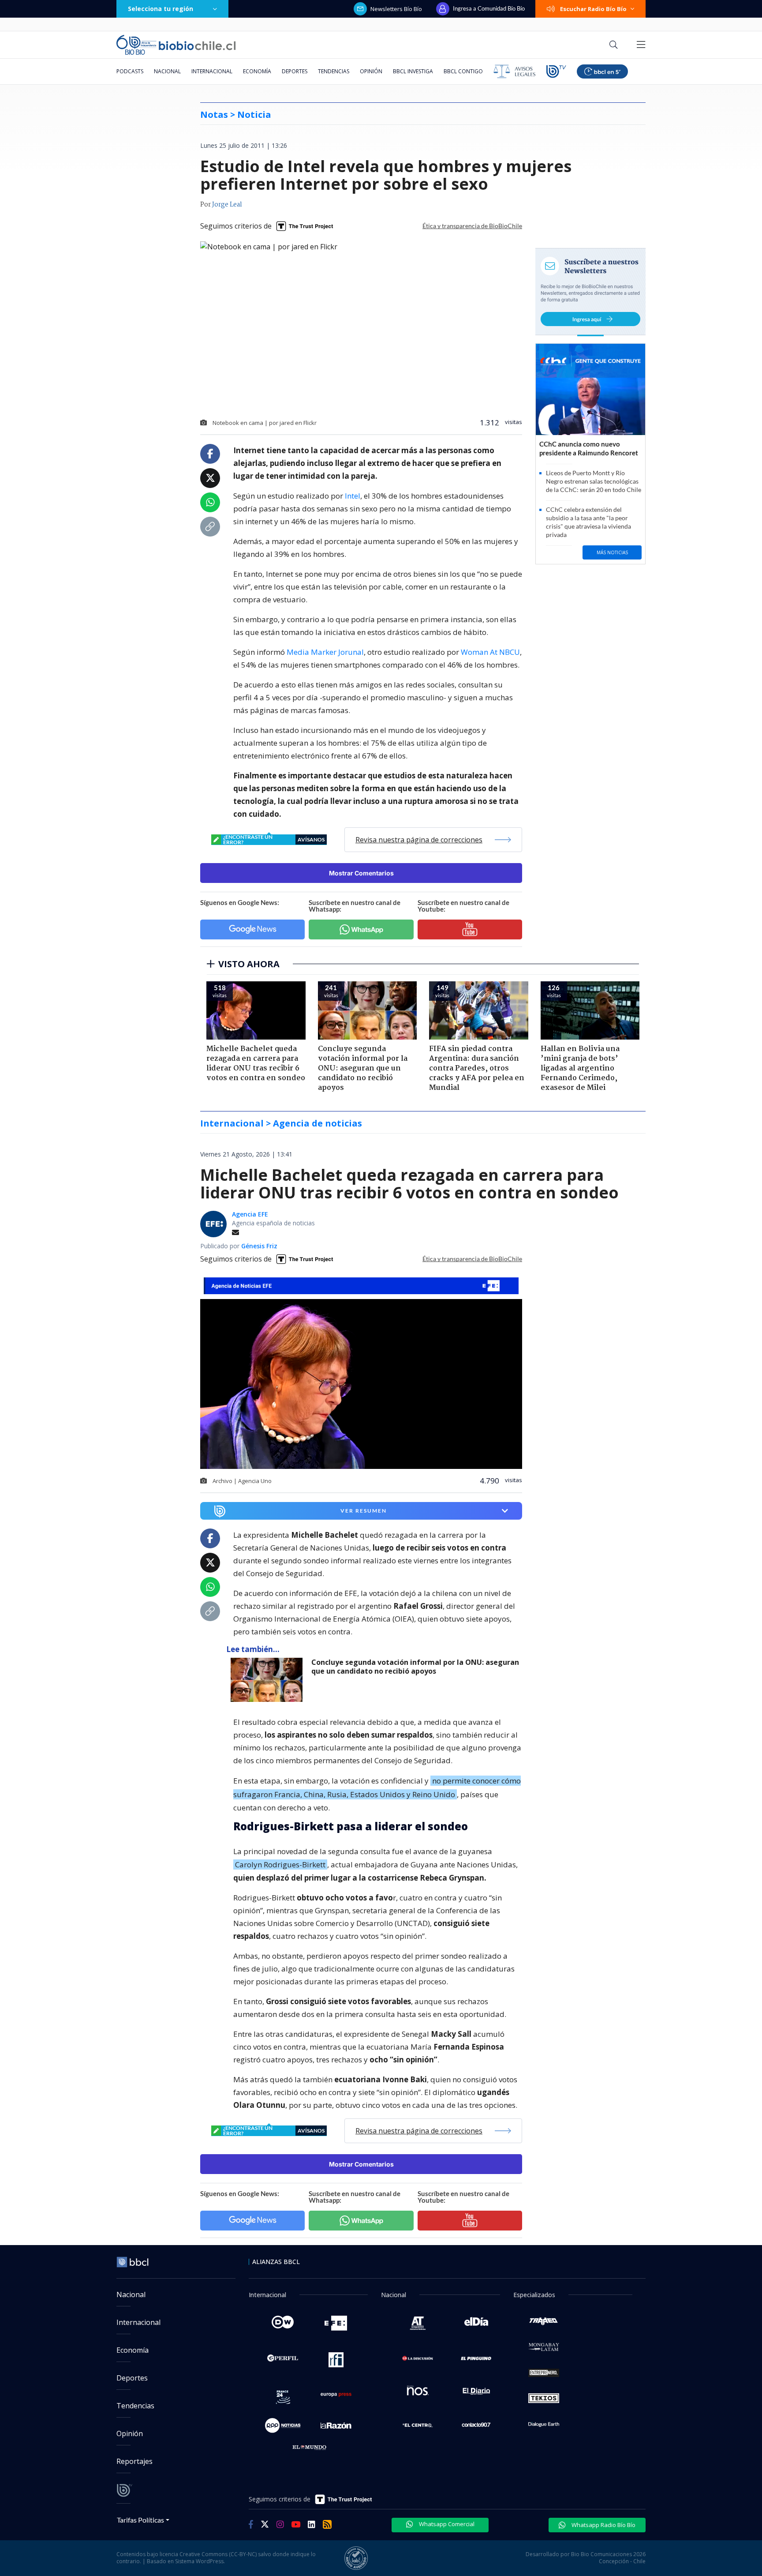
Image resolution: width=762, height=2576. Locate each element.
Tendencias (334, 71)
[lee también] (269, 1680)
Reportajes (134, 2461)
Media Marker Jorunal (325, 652)
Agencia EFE (250, 1214)
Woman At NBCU (490, 652)
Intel (353, 496)
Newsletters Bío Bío (396, 9)
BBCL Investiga (413, 71)
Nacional (167, 71)
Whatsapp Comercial (446, 2524)
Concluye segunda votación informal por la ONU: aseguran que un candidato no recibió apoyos (415, 1667)
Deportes (295, 71)
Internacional (212, 71)
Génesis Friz (259, 1246)
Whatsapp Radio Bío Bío (603, 2525)
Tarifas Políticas (140, 2520)
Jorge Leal (227, 205)
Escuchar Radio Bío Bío (593, 9)
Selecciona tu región (161, 9)
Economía (257, 71)
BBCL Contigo (463, 71)
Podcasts (130, 71)
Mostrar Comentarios (361, 873)
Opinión (371, 71)
